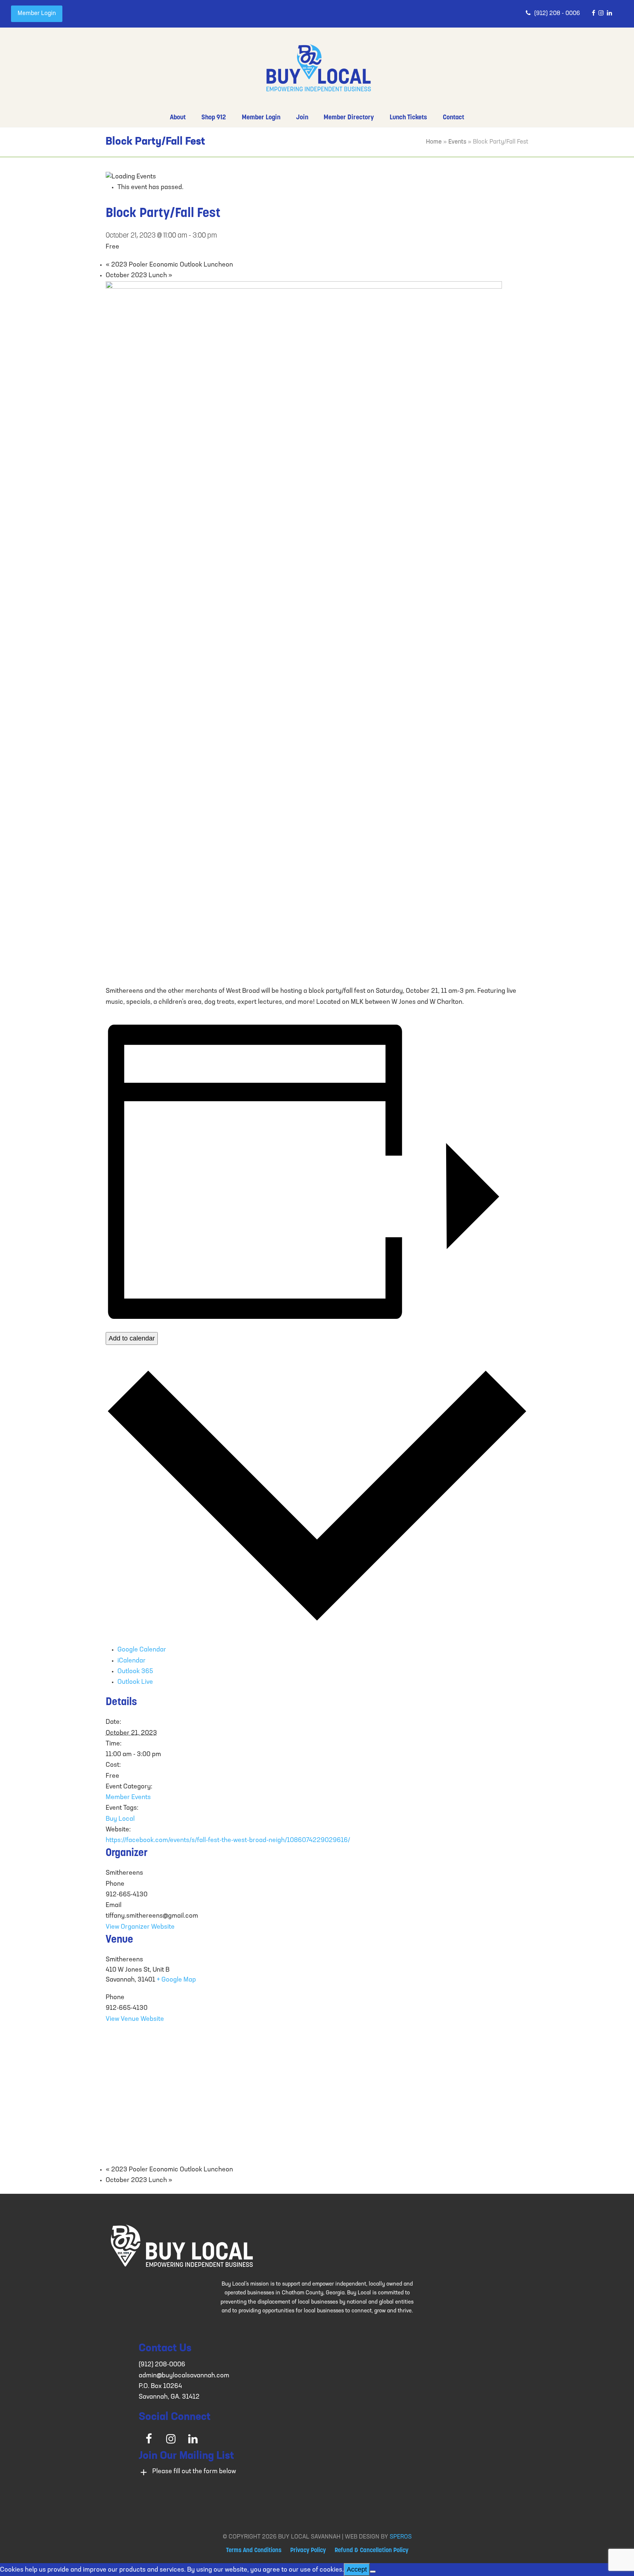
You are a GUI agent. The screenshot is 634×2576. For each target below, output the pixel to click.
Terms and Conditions (254, 2551)
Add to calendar (132, 1338)
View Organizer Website (140, 1927)
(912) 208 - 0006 (557, 14)
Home (434, 142)
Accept (357, 2569)
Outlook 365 (135, 1672)
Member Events (128, 1798)
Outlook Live (135, 1682)
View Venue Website (135, 2019)
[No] (373, 2572)
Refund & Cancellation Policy (371, 2551)
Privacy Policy (308, 2551)
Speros (401, 2537)
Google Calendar (142, 1650)
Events (457, 142)
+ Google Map (176, 1980)
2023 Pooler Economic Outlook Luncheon (169, 265)
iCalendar (132, 1661)
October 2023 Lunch (139, 276)
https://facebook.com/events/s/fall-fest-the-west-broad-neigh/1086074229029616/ (228, 1841)
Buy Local (120, 1819)
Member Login (37, 14)
